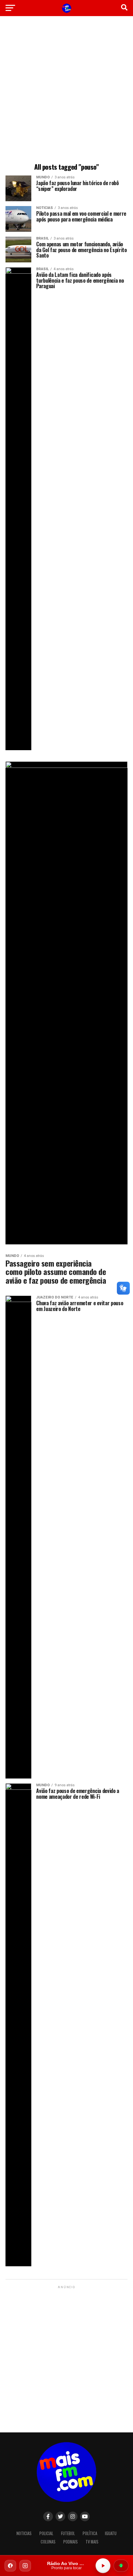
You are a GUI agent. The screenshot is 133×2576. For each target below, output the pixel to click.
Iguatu (111, 2533)
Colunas (48, 2542)
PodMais (71, 2542)
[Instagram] (25, 2566)
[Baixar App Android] (121, 2566)
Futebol (68, 2533)
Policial (46, 2533)
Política (90, 2533)
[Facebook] (10, 2566)
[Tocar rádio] (103, 2566)
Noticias (24, 2533)
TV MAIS (92, 2542)
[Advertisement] (66, 90)
